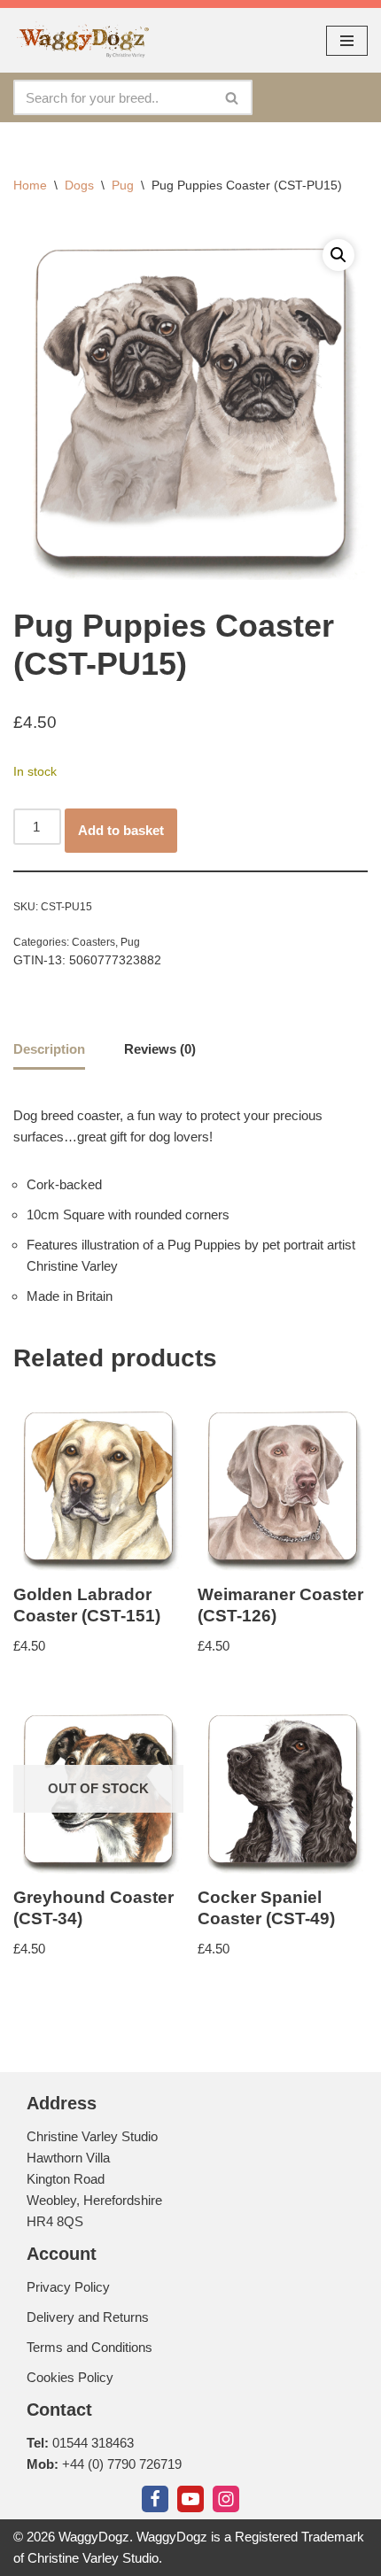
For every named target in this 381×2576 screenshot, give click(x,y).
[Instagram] (226, 2499)
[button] (338, 255)
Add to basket (121, 830)
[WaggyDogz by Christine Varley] (82, 40)
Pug (123, 185)
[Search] (233, 97)
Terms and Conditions (89, 2347)
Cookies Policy (70, 2377)
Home (30, 185)
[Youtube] (190, 2499)
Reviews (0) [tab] (160, 1049)
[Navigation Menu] (347, 41)
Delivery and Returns (88, 2317)
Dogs (79, 185)
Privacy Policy (68, 2287)
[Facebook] (155, 2499)
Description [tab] (49, 1049)
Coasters (93, 942)
